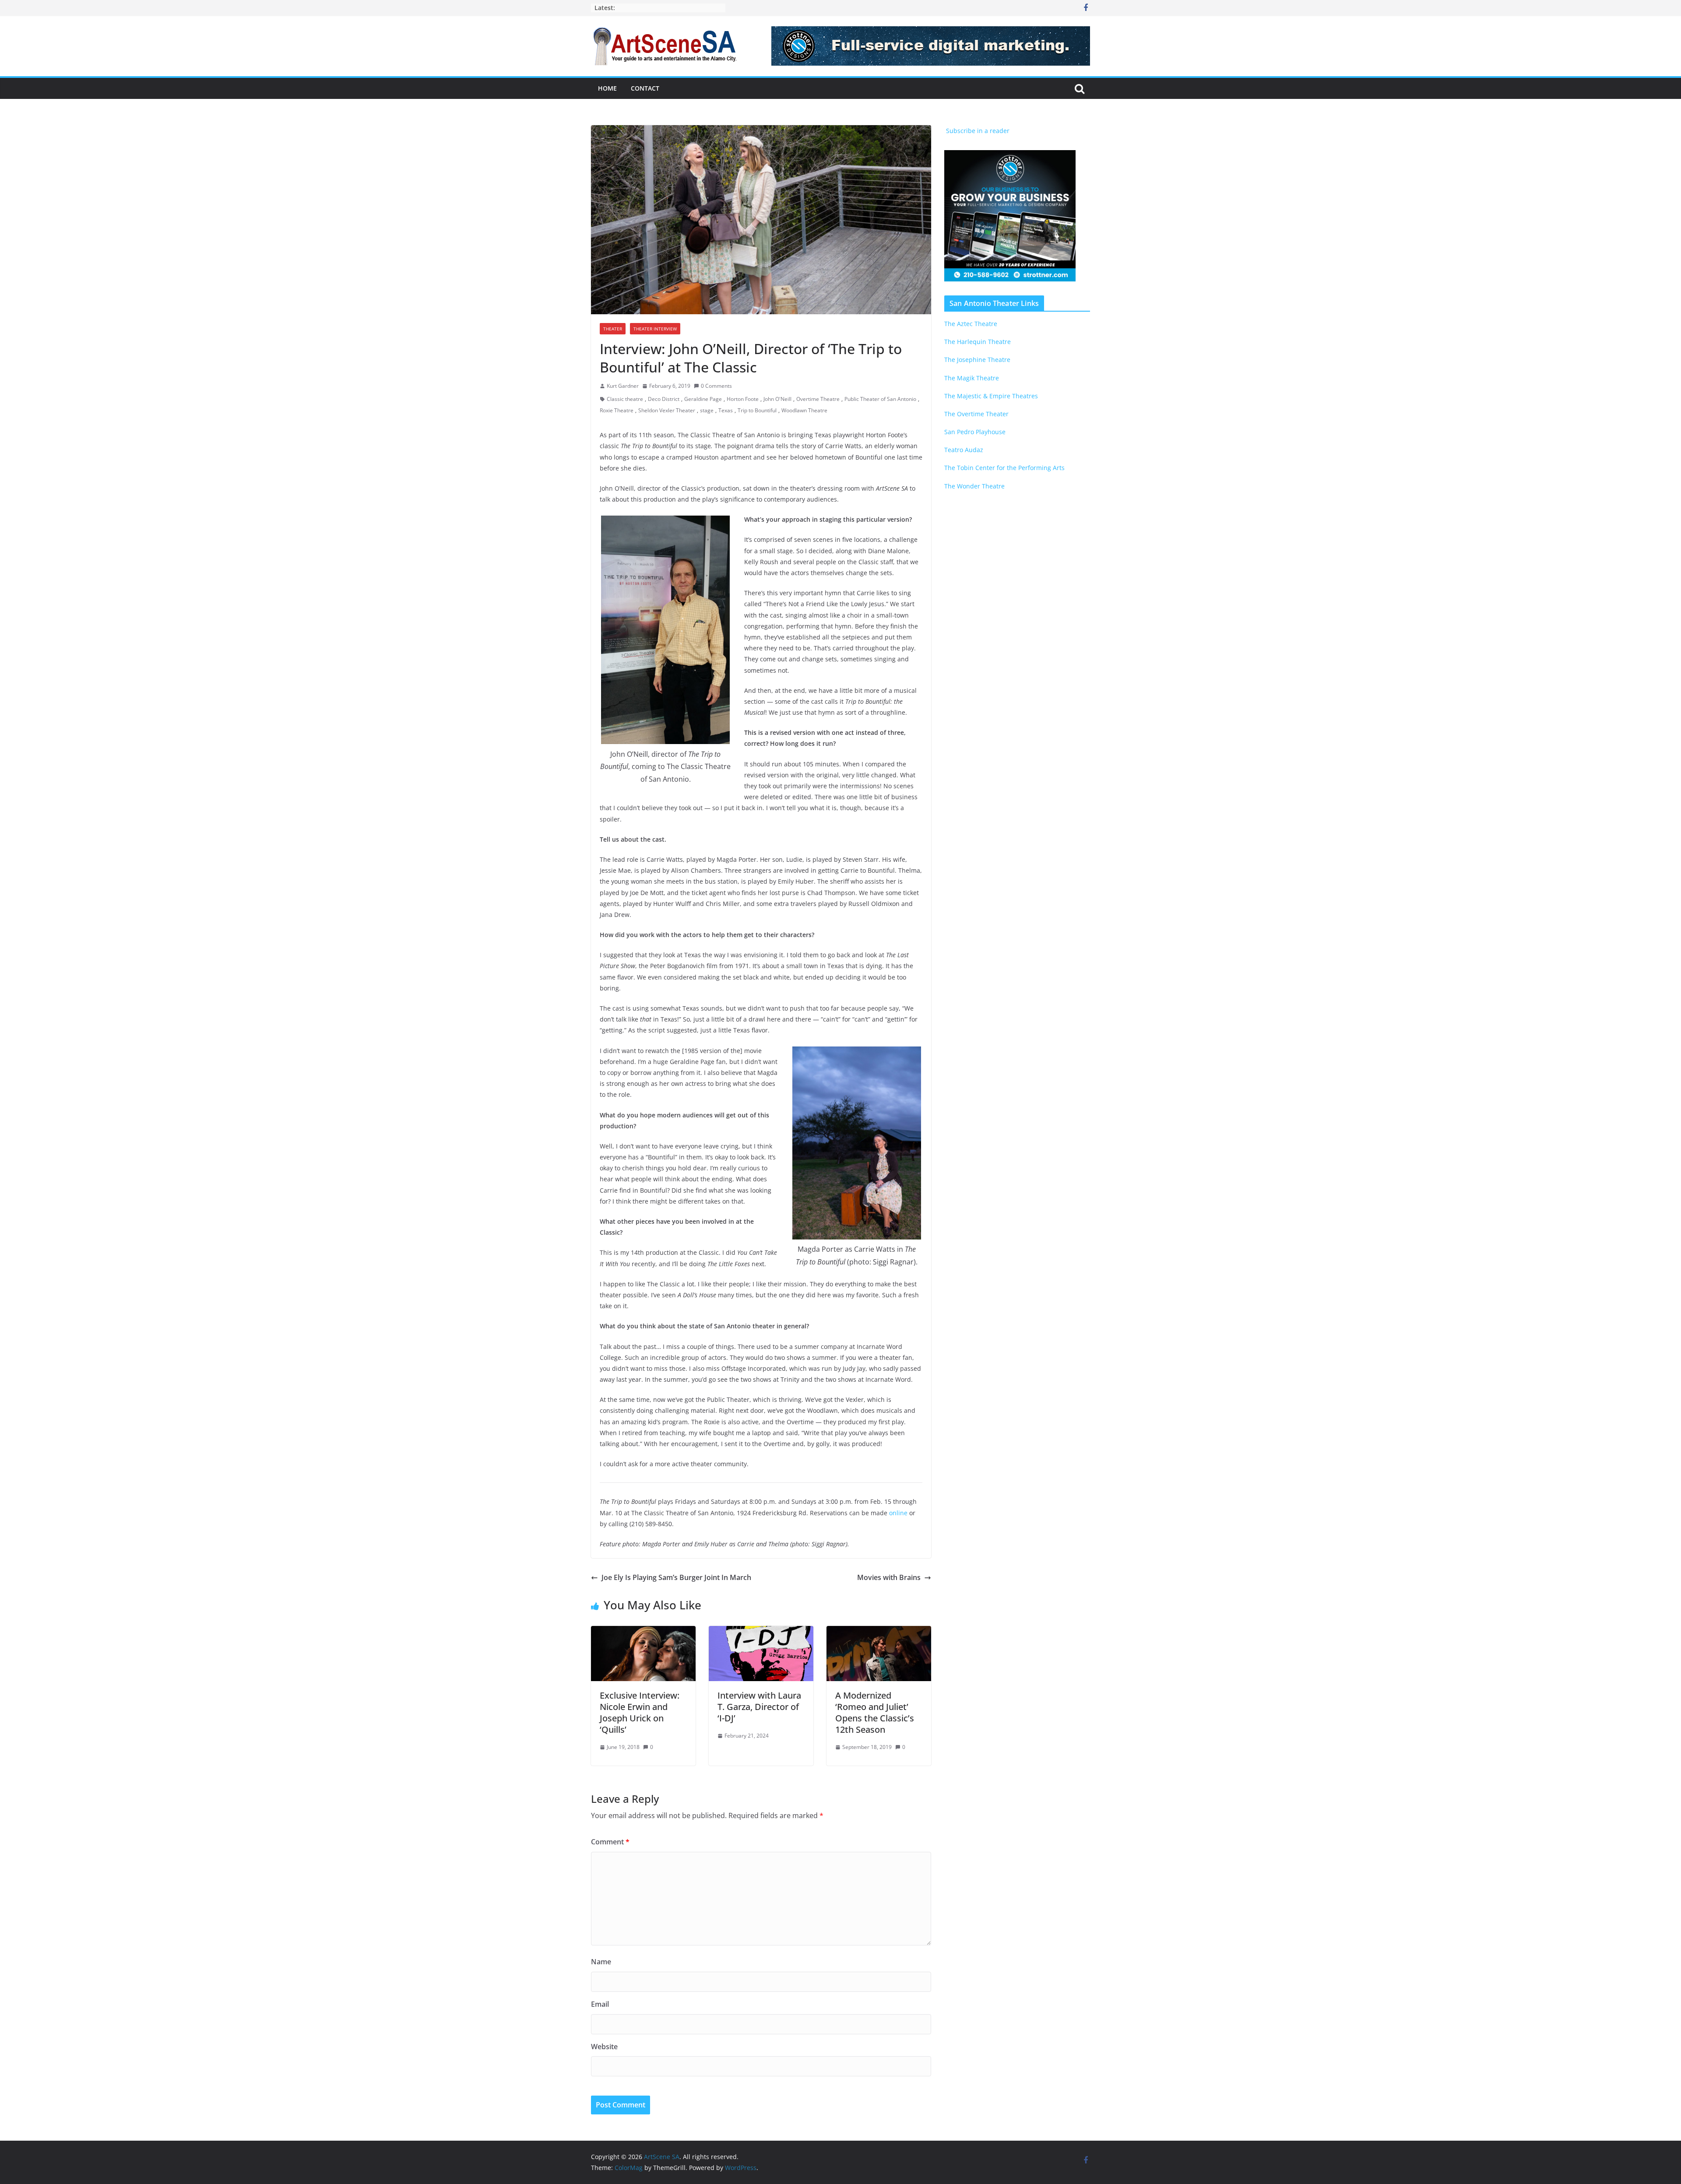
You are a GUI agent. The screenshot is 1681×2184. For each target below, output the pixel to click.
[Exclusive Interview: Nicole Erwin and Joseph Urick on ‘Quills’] (643, 1632)
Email (600, 2004)
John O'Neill (777, 399)
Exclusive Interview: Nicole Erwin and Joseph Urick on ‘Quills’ (640, 1712)
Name (601, 1962)
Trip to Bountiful (757, 410)
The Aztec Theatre (971, 324)
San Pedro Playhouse (975, 432)
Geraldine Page (703, 399)
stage (707, 410)
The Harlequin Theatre (978, 342)
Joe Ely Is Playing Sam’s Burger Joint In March (676, 1577)
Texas (726, 410)
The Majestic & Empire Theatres (991, 396)
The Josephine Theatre (977, 360)
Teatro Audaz (964, 450)
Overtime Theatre (818, 399)
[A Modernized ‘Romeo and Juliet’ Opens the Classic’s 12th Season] (879, 1632)
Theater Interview (655, 329)
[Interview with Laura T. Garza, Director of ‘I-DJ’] (761, 1632)
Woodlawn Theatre (804, 410)
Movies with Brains (889, 1577)
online (898, 1513)
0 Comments (716, 386)
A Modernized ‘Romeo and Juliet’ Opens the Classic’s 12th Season (875, 1712)
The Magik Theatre (972, 378)
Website (604, 2047)
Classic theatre (625, 399)
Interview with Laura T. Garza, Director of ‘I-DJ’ (759, 1707)
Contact (645, 88)
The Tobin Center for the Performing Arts (1004, 468)
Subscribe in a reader (977, 131)
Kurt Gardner (623, 386)
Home (607, 88)
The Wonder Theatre (974, 486)
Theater (613, 329)
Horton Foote (743, 399)
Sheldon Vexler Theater (667, 410)
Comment (610, 1842)
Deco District (664, 399)
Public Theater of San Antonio (880, 399)
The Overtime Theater (976, 414)
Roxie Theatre (617, 410)
